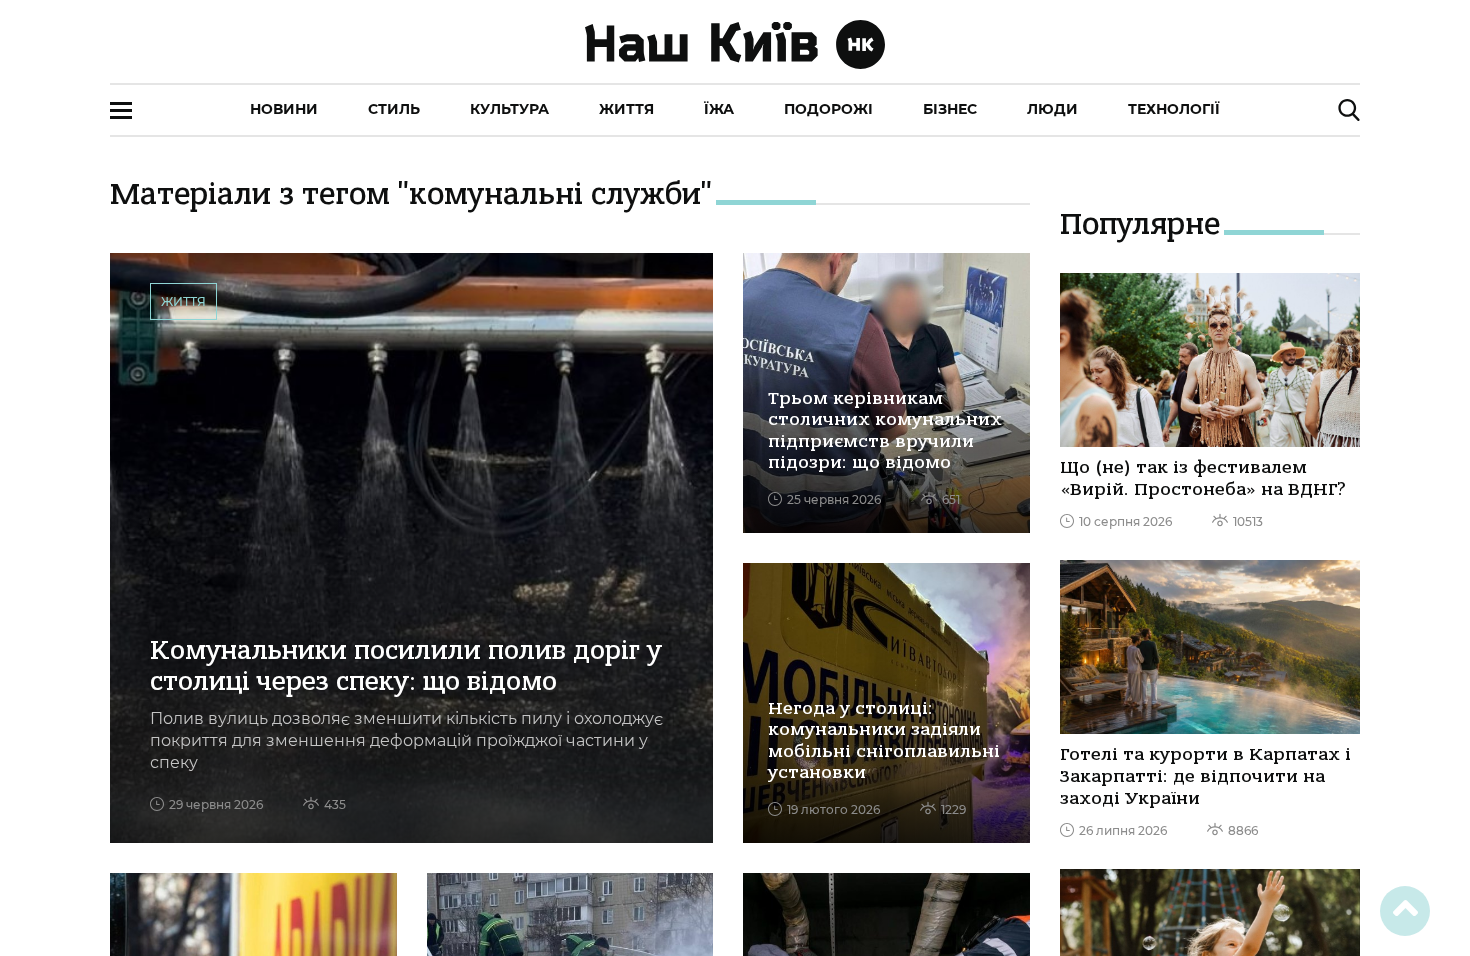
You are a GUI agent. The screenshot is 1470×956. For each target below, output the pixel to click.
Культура (509, 109)
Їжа (719, 109)
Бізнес (950, 109)
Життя (626, 109)
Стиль (394, 109)
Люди (1052, 109)
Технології (1174, 109)
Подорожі (828, 109)
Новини (284, 109)
